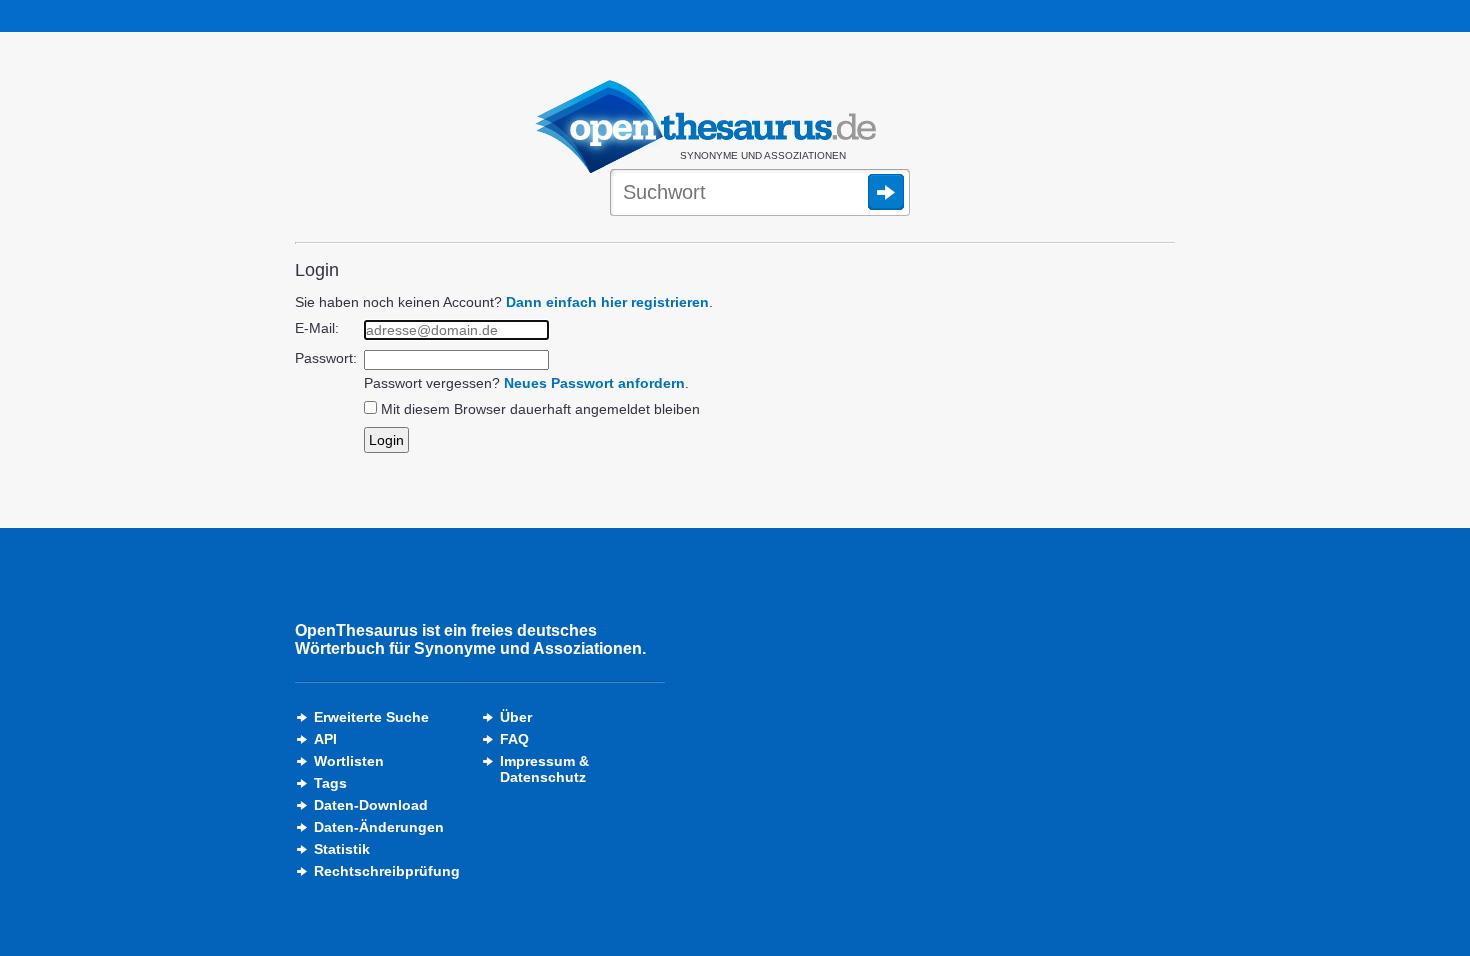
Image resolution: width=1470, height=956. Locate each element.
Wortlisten (349, 761)
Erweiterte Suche (371, 717)
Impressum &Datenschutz (544, 769)
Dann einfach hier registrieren (607, 302)
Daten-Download (371, 805)
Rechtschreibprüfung (387, 871)
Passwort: (326, 358)
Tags (330, 783)
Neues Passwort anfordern (594, 383)
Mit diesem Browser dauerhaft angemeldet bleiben (540, 409)
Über (516, 717)
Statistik (342, 849)
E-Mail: (317, 328)
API (325, 739)
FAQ (514, 739)
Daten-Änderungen (379, 827)
